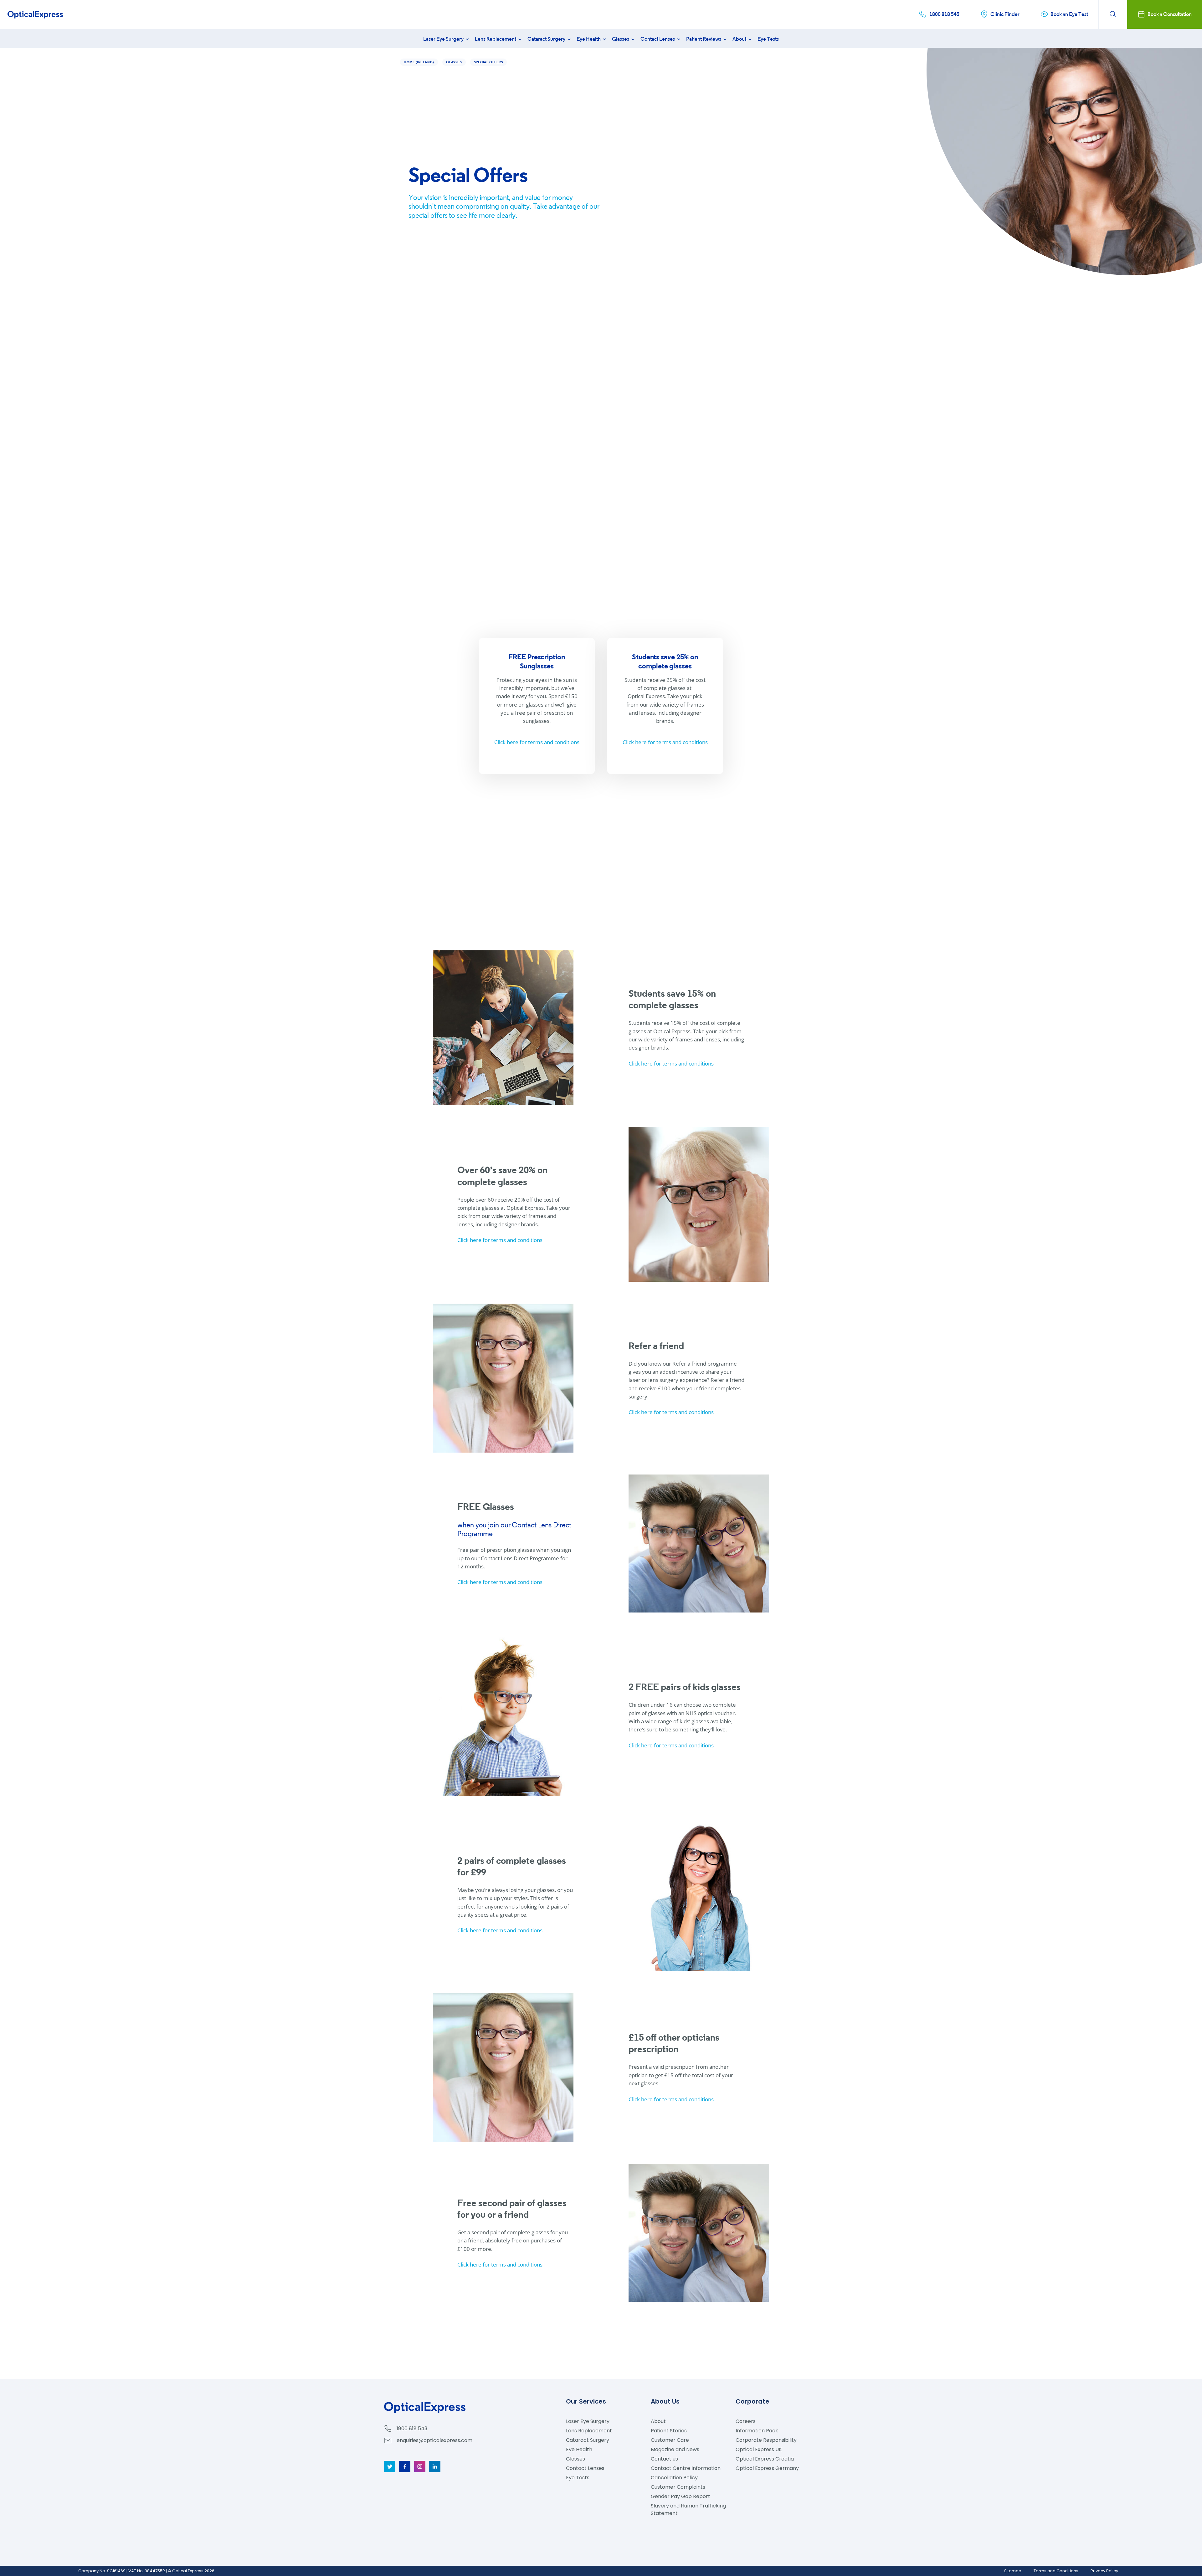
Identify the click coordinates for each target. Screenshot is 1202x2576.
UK (759, 2449)
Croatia (765, 2459)
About (740, 39)
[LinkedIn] (435, 2466)
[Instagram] (420, 2466)
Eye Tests (768, 39)
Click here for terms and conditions (537, 742)
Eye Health (589, 39)
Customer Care (670, 2440)
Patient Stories (669, 2431)
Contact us (664, 2459)
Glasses (621, 39)
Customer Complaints (678, 2487)
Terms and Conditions (1056, 2571)
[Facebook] (405, 2466)
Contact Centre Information (686, 2468)
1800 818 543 (412, 2428)
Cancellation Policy (674, 2478)
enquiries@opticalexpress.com (434, 2440)
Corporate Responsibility (766, 2440)
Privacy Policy (1104, 2571)
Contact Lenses (658, 39)
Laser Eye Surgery (444, 39)
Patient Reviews (704, 39)
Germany (767, 2468)
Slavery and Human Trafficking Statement (688, 2510)
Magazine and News (675, 2449)
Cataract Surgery (547, 39)
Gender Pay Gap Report (681, 2496)
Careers (746, 2421)
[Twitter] (390, 2466)
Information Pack (757, 2431)
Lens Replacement (496, 39)
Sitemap (1013, 2571)
